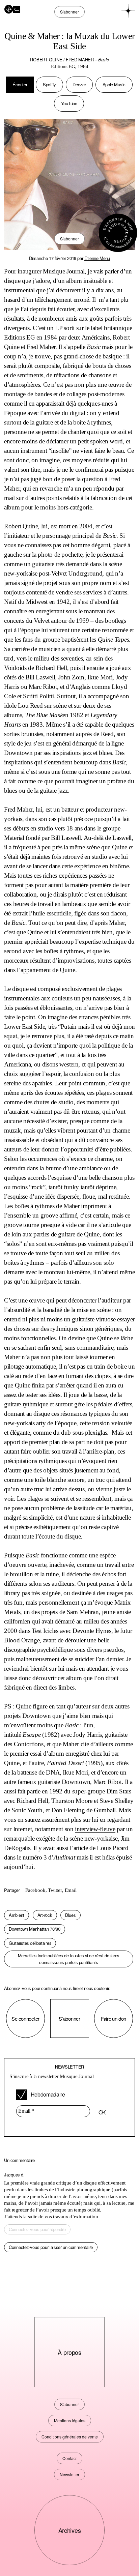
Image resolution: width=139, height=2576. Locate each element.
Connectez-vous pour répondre (37, 2229)
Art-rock (45, 1915)
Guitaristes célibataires (30, 1943)
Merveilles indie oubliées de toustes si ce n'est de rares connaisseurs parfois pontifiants (69, 1959)
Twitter (55, 1890)
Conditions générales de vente (70, 2437)
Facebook (35, 1890)
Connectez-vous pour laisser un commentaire (51, 2247)
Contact (69, 2458)
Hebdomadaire (47, 2094)
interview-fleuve (95, 1829)
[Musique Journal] (12, 8)
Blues (71, 1915)
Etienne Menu (97, 258)
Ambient (17, 1915)
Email (71, 1890)
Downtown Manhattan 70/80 (35, 1929)
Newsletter (69, 2474)
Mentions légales (70, 2420)
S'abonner (69, 239)
